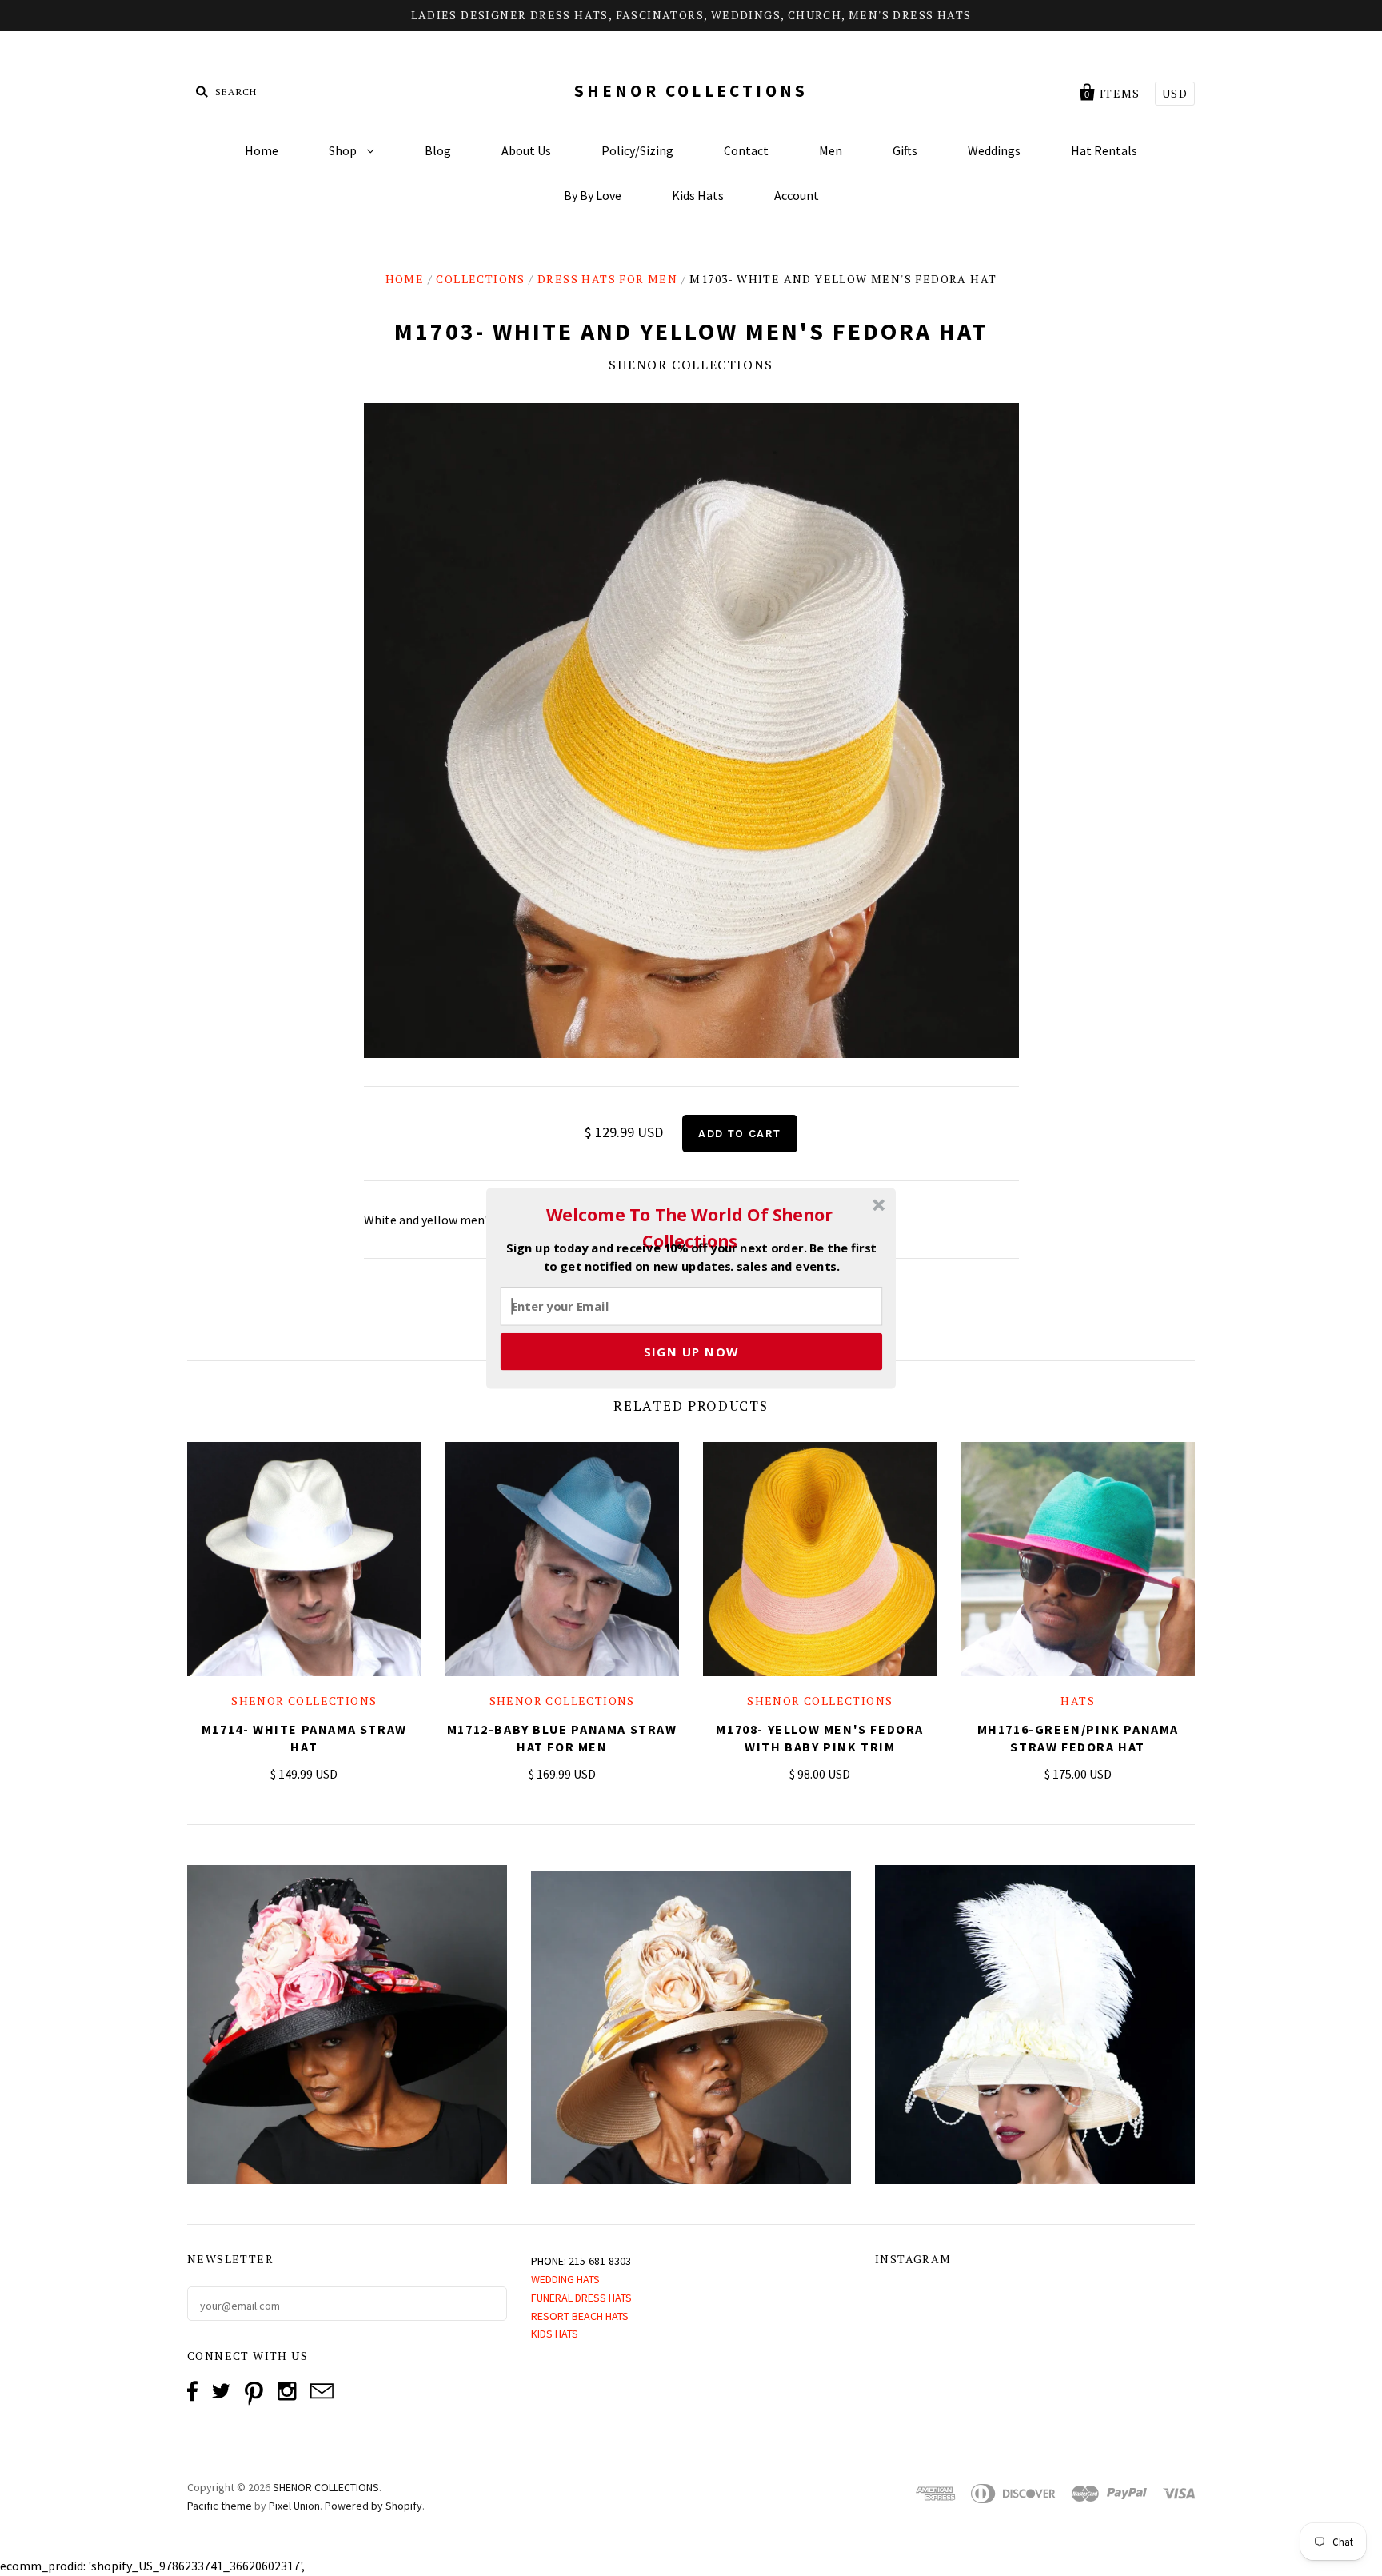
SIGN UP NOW (691, 1351)
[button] (689, 1228)
